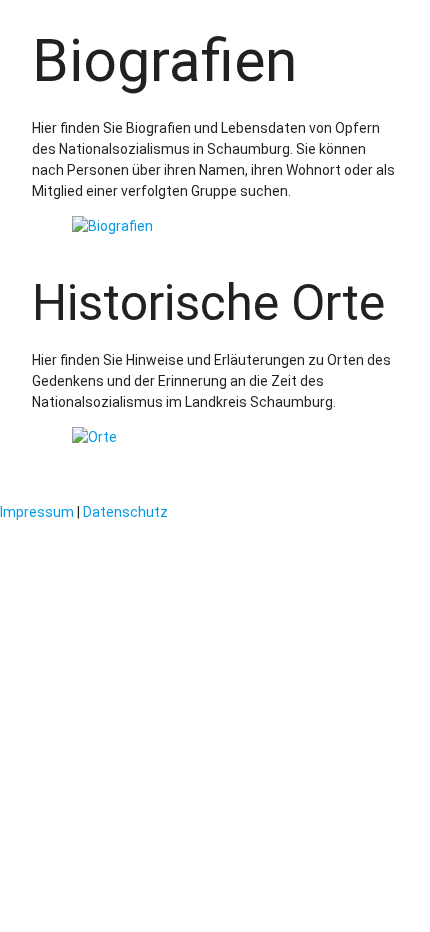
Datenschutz (125, 512)
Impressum (37, 512)
